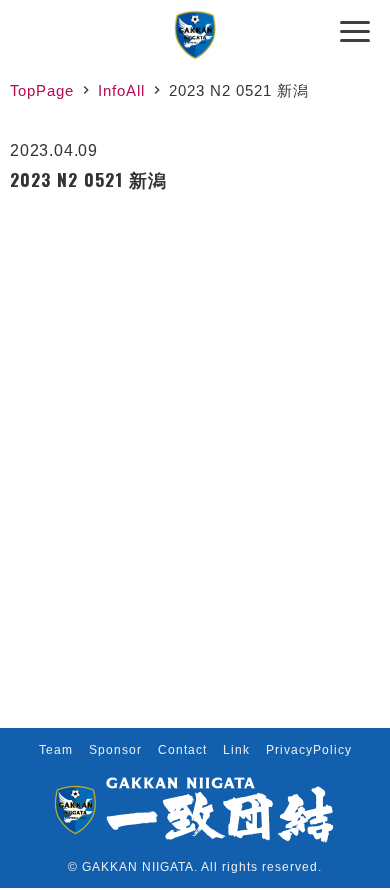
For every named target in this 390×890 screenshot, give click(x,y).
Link (236, 750)
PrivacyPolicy (309, 750)
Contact (182, 750)
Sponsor (115, 750)
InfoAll (121, 90)
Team (56, 750)
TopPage (42, 90)
